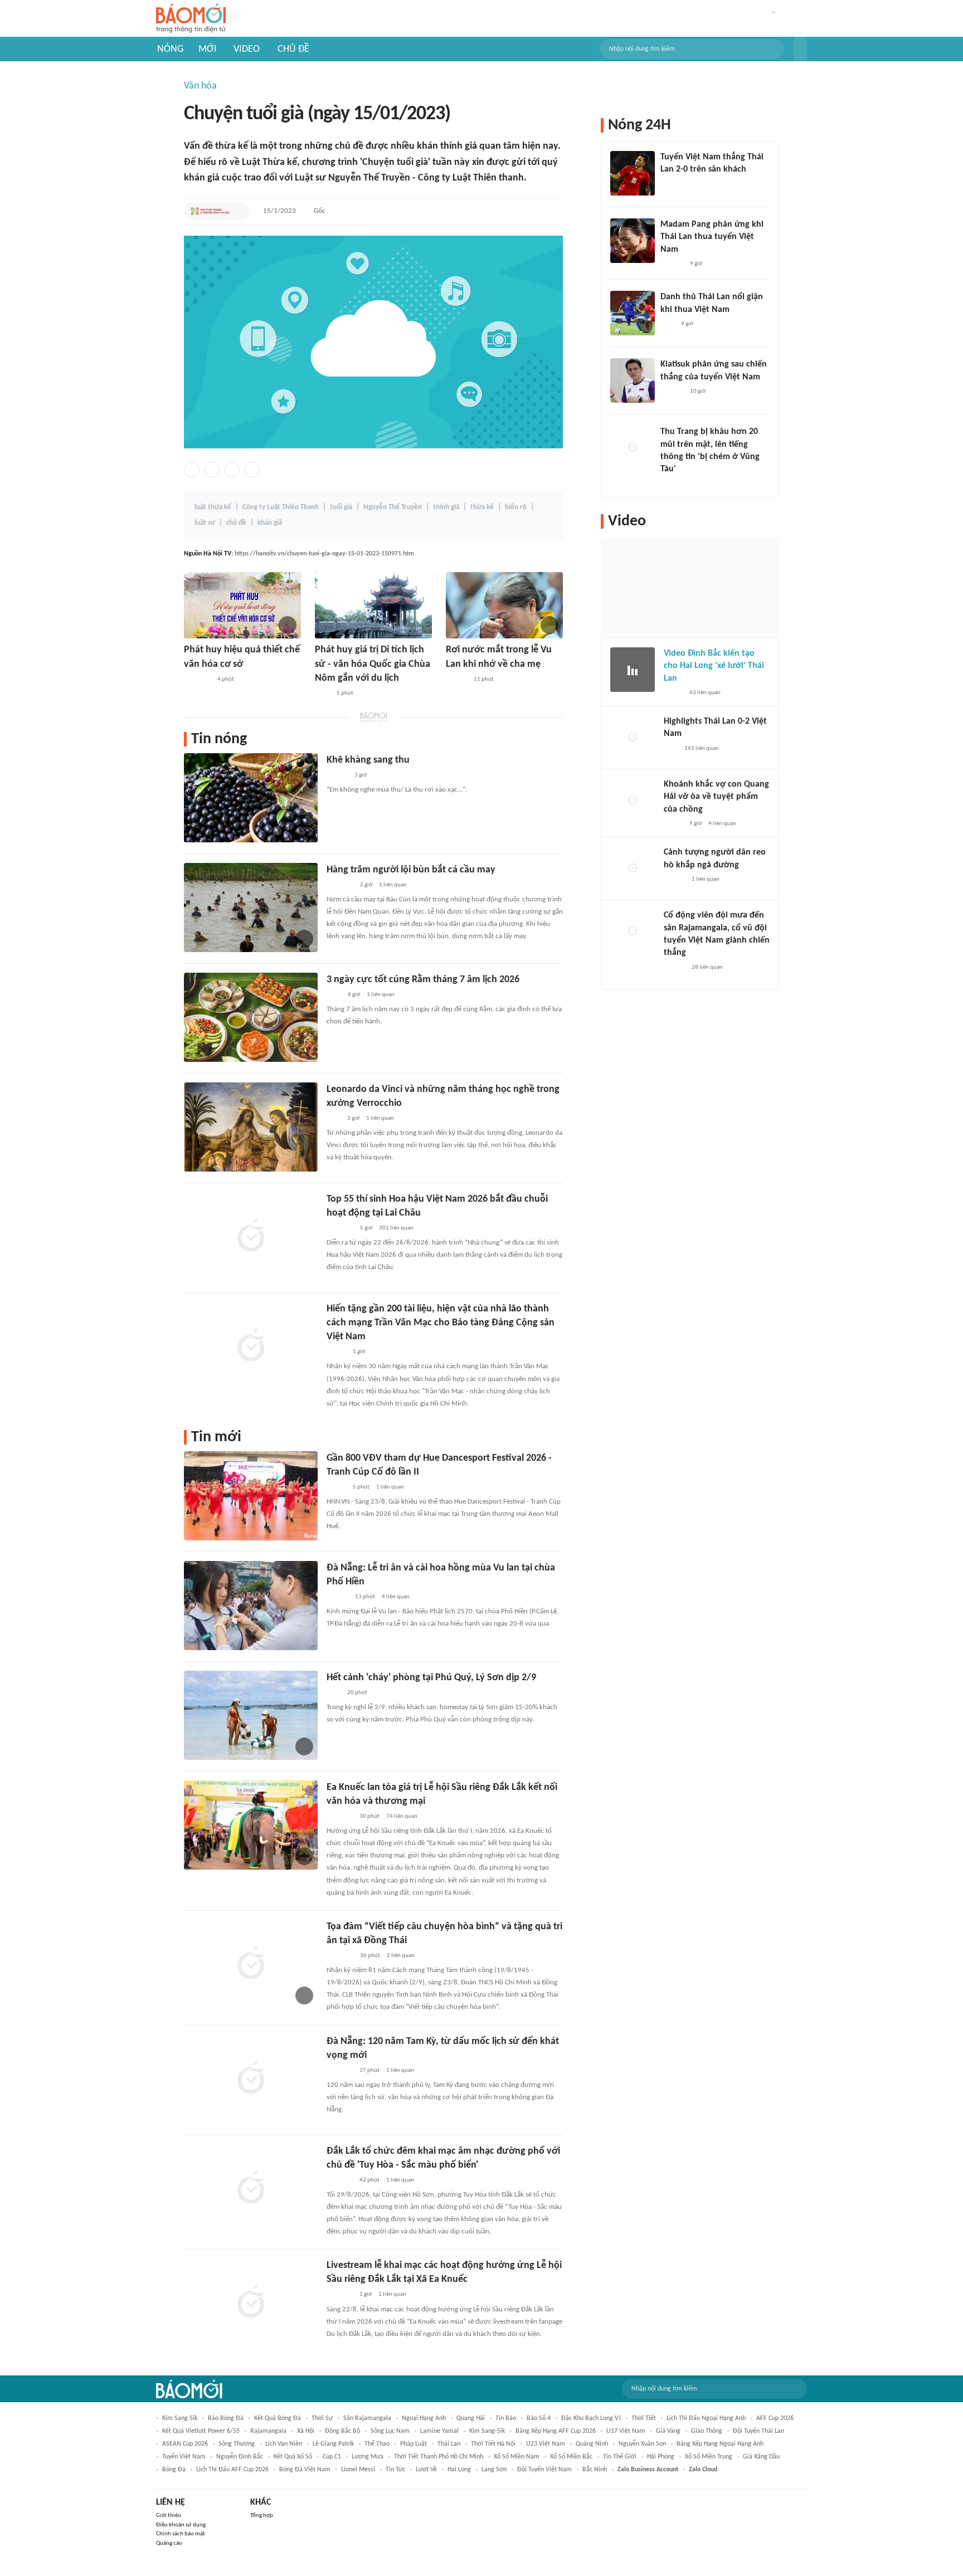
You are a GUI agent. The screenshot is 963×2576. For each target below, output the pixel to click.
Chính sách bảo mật (181, 2534)
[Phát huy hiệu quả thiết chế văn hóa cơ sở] (242, 605)
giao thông (707, 2431)
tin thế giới (620, 2457)
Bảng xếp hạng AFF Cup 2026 (556, 2431)
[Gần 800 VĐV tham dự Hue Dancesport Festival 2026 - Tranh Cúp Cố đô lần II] (251, 1496)
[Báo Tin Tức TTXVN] (322, 694)
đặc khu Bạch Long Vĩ (591, 2418)
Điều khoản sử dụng (181, 2525)
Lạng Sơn (494, 2470)
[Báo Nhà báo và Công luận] (340, 885)
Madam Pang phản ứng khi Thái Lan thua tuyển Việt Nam (712, 237)
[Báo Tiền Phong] (456, 680)
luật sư (205, 523)
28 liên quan (707, 967)
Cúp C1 (332, 2457)
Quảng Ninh (592, 2444)
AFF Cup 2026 (775, 2418)
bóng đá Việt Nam (305, 2470)
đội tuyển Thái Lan (758, 2431)
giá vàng (668, 2431)
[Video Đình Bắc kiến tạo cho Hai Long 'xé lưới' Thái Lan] (633, 670)
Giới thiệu (169, 2516)
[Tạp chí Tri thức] (334, 1119)
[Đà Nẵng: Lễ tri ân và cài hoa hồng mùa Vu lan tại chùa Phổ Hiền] (251, 1606)
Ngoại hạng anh (424, 2418)
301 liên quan (396, 1228)
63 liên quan (705, 693)
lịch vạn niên (284, 2444)
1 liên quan (393, 885)
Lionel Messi (358, 2470)
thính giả (446, 507)
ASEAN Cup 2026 (185, 2444)
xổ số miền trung (709, 2457)
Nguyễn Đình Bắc (240, 2457)
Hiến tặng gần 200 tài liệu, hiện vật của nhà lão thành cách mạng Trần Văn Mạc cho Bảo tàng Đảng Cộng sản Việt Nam (441, 1323)
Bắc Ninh (595, 2470)
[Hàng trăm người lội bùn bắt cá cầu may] (251, 908)
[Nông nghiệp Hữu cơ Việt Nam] (340, 1817)
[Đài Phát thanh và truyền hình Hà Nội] (210, 211)
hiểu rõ (516, 507)
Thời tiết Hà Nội (493, 2444)
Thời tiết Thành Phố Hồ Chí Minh (439, 2457)
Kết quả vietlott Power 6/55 (201, 2431)
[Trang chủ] (191, 19)
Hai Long (459, 2470)
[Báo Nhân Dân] (336, 1352)
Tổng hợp (262, 2516)
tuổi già (341, 507)
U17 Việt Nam (626, 2431)
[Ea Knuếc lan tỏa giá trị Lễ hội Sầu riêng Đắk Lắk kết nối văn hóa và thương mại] (251, 1825)
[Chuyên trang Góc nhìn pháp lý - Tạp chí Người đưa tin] (334, 995)
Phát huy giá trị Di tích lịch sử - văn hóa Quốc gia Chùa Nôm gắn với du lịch (373, 664)
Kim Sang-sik (487, 2431)
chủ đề (236, 523)
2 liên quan (401, 1956)
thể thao (377, 2444)
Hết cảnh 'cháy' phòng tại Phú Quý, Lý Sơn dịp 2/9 (431, 1678)
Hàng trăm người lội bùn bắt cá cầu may (411, 870)
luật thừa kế (213, 507)
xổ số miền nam (517, 2457)
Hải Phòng (661, 2457)
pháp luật (414, 2444)
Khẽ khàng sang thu (368, 760)
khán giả (270, 523)
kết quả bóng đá (278, 2418)
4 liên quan (396, 1597)
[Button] (800, 49)
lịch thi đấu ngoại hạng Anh (706, 2418)
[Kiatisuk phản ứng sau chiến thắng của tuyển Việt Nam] (633, 380)
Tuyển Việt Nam (184, 2457)
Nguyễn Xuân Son (642, 2444)
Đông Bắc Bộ (342, 2431)
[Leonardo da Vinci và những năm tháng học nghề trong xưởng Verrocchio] (251, 1127)
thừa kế (482, 507)
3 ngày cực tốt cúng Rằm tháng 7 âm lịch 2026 (423, 980)
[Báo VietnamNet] (673, 693)
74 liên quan (402, 1816)
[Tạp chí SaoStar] (672, 264)
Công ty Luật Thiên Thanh (281, 507)
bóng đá (174, 2470)
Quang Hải (471, 2418)
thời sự (322, 2418)
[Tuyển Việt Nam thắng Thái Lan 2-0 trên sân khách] (633, 173)
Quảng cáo (169, 2543)
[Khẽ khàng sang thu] (251, 798)
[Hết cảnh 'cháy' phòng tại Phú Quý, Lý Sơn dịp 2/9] (251, 1715)
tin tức (395, 2470)
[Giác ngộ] (337, 1597)
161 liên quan (702, 748)
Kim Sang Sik (180, 2418)
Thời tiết (644, 2418)
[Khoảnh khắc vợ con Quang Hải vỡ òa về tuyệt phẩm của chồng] (633, 801)
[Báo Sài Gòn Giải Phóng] (337, 775)
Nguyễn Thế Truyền (393, 507)
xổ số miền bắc (571, 2457)
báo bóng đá (226, 2418)
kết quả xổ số (293, 2457)
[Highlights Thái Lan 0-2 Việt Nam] (633, 738)
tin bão (506, 2418)
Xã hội (306, 2431)
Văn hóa (200, 86)
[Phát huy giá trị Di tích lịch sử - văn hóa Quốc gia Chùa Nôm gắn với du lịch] (373, 605)
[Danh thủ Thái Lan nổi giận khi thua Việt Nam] (633, 313)
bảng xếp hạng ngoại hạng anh (720, 2444)
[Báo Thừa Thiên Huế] (336, 1487)
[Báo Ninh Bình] (197, 680)
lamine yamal (439, 2431)
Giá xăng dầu (761, 2457)
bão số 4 (539, 2418)
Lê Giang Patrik (333, 2444)
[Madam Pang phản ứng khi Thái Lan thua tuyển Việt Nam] (633, 241)
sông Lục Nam (390, 2431)
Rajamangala (268, 2431)
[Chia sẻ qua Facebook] (192, 470)
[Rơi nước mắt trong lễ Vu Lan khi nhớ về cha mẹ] (504, 605)
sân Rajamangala (367, 2418)
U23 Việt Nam (546, 2444)
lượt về (426, 2470)
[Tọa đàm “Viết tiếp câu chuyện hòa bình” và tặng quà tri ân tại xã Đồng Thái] (251, 1964)
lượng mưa (368, 2457)
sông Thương (237, 2444)
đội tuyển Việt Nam (544, 2470)
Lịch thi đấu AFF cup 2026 (232, 2470)
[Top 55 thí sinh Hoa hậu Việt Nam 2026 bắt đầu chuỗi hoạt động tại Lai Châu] (251, 1237)
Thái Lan (449, 2444)
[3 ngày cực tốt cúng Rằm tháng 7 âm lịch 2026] (251, 1017)
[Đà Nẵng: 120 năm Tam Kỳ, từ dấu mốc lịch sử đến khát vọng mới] (251, 2079)
